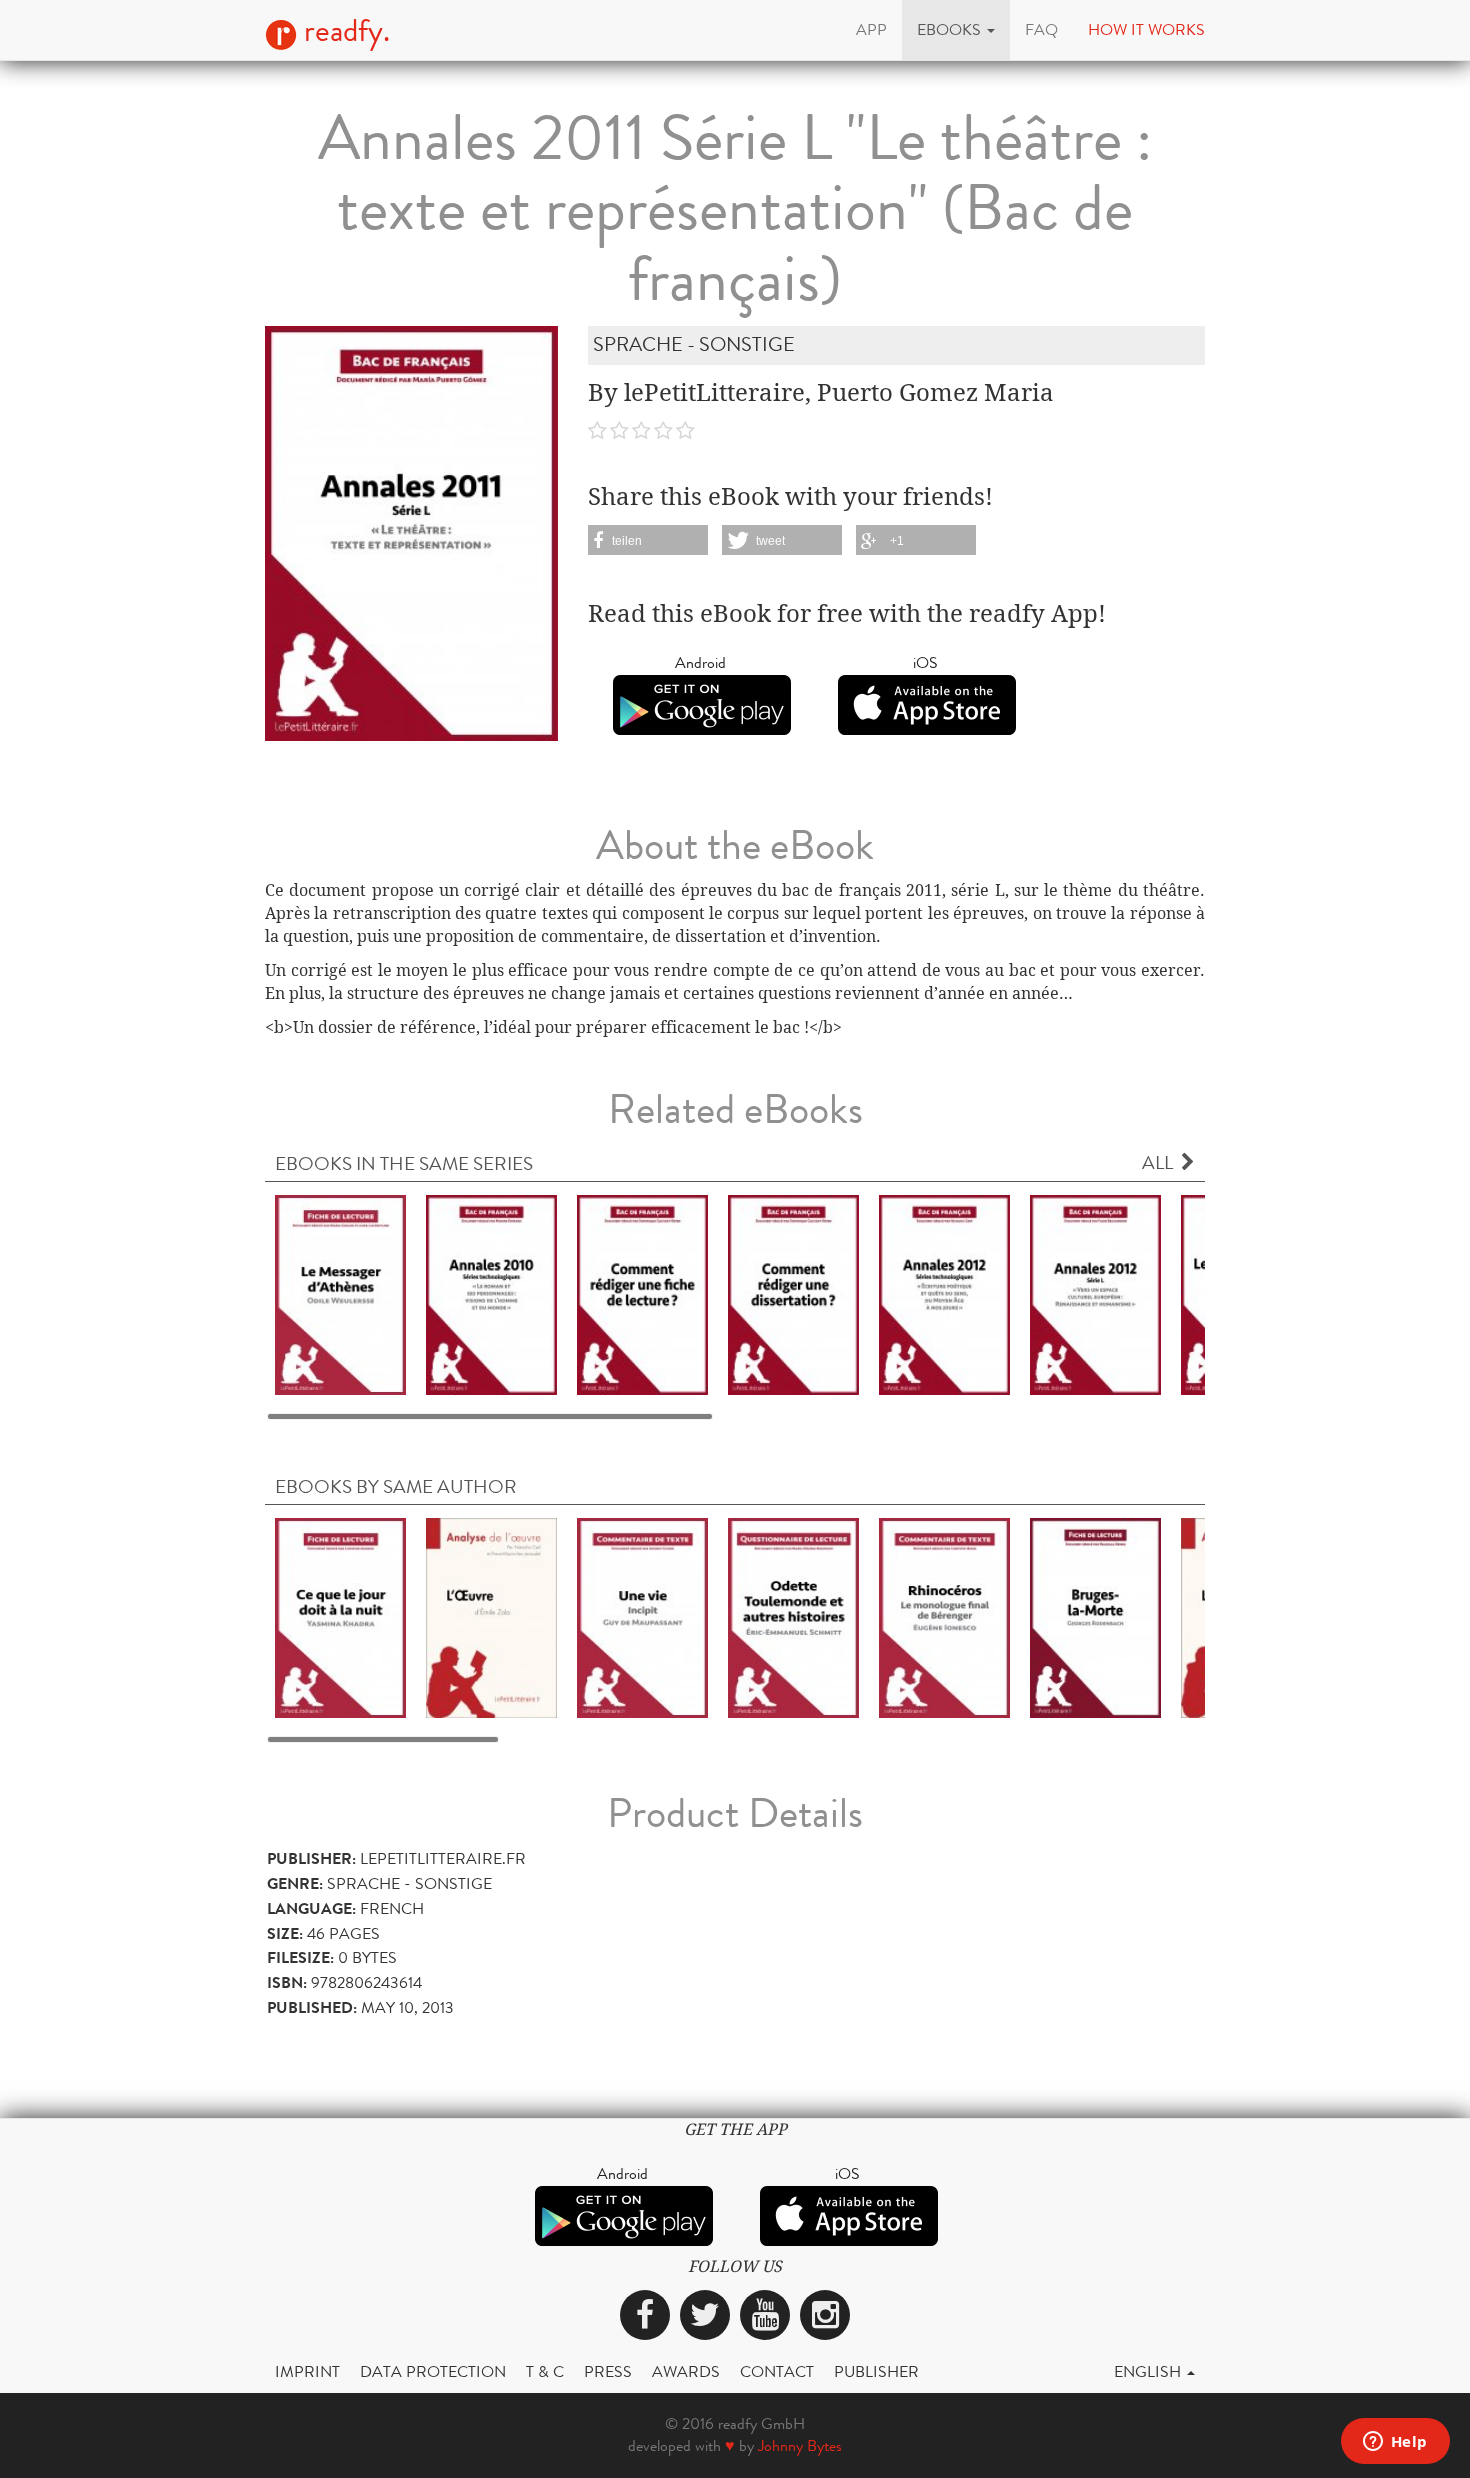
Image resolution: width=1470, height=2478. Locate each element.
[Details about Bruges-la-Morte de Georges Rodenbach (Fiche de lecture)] (1095, 1616)
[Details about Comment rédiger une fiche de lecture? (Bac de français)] (642, 1293)
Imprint (307, 2371)
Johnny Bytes (800, 2445)
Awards (686, 2371)
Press (608, 2371)
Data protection (433, 2371)
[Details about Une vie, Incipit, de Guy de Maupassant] (642, 1616)
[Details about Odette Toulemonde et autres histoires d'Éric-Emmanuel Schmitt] (793, 1616)
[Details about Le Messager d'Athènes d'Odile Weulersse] (340, 1293)
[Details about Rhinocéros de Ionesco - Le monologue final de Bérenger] (944, 1616)
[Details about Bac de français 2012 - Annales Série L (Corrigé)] (1095, 1293)
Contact (777, 2371)
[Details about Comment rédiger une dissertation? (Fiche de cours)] (793, 1293)
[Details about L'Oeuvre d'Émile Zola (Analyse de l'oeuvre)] (491, 1616)
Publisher (876, 2371)
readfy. (343, 31)
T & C (545, 2371)
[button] (956, 30)
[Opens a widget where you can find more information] (1395, 2443)
